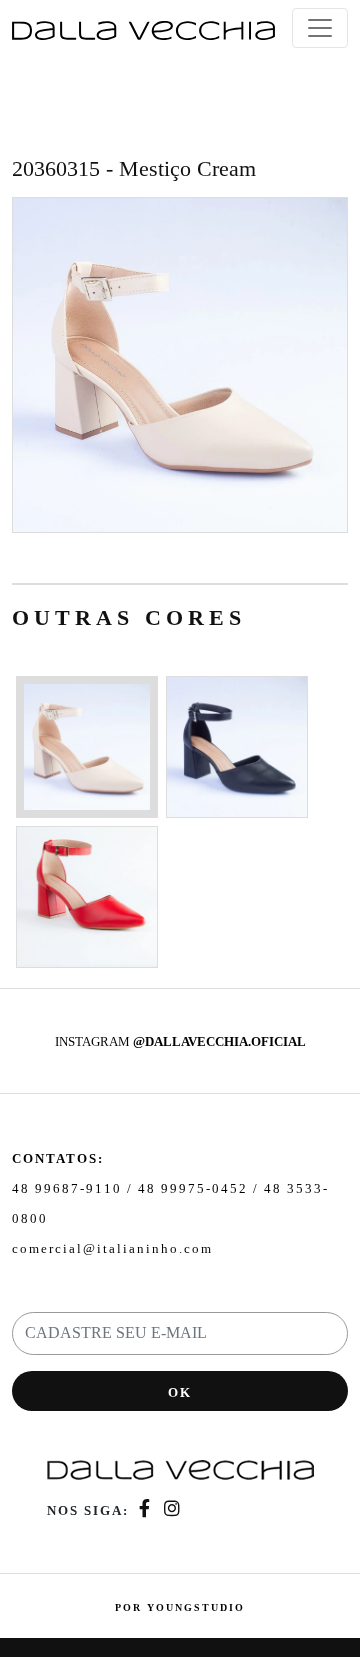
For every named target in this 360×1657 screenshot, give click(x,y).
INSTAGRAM (180, 1041)
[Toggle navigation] (320, 28)
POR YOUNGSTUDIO (180, 1607)
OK (180, 1392)
